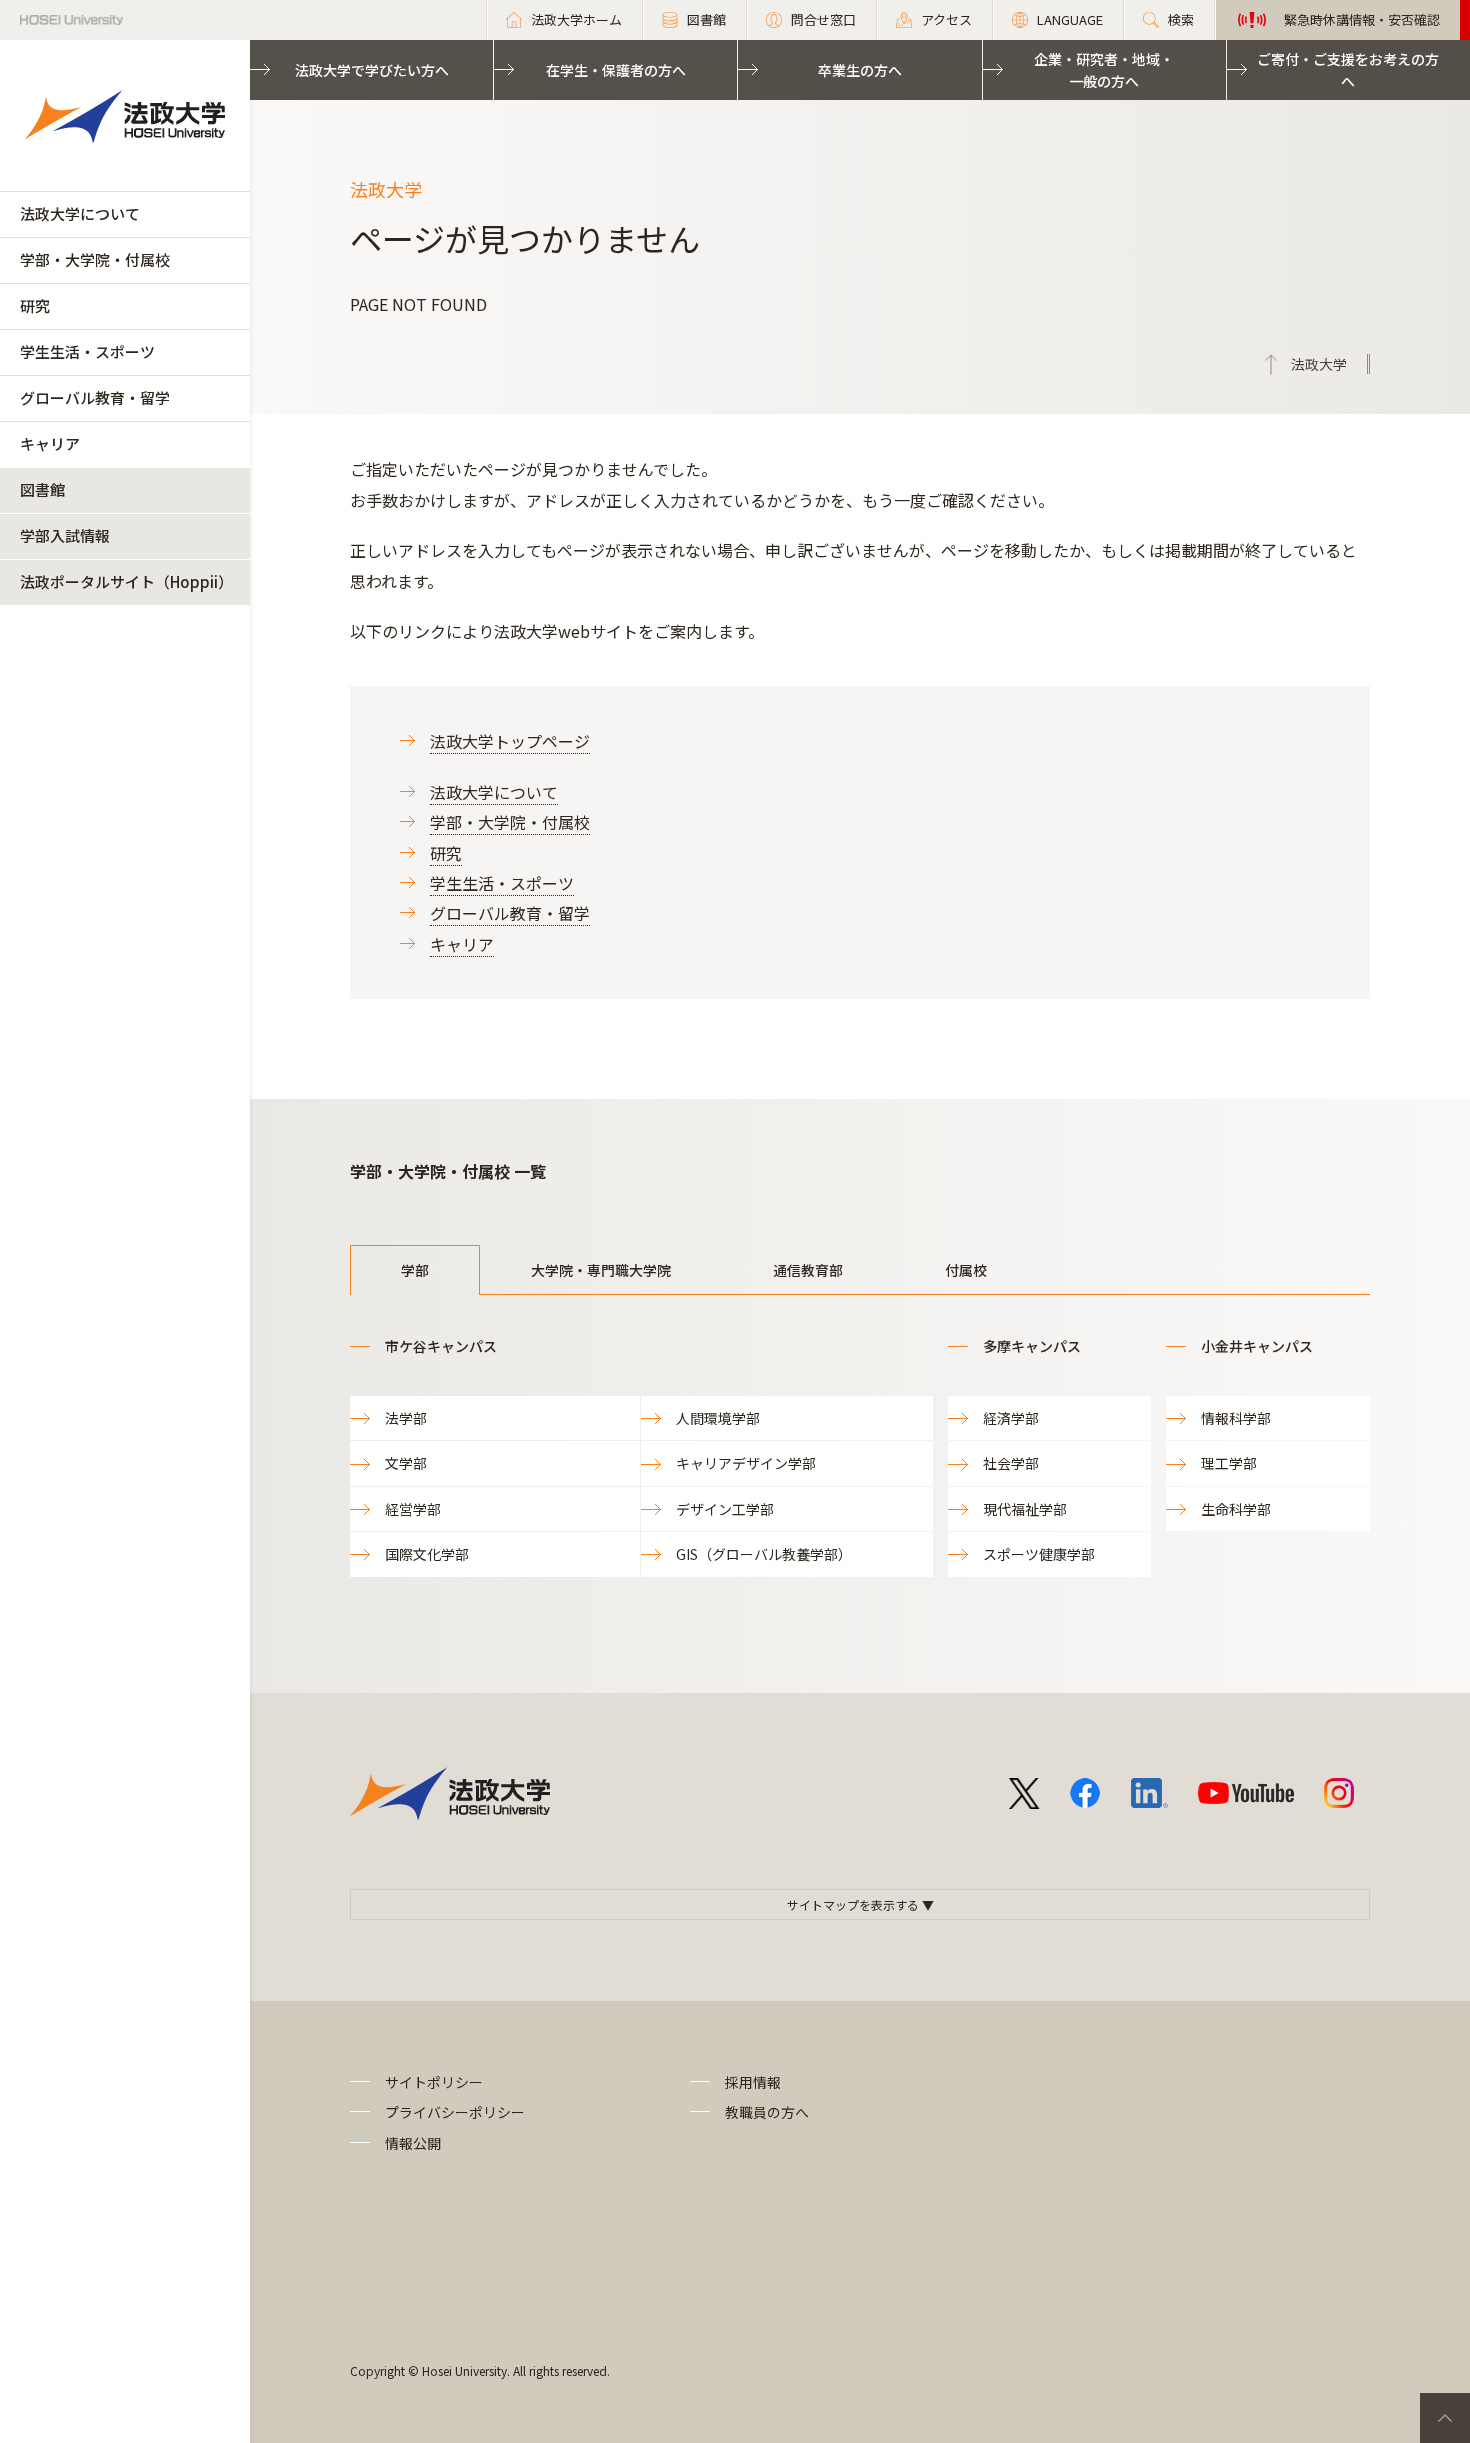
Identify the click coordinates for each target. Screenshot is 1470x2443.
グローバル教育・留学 (95, 397)
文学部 (406, 1463)
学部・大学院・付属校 (95, 259)
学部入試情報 (65, 535)
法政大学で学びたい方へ (372, 70)
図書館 (42, 489)
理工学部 (1229, 1463)
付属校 (966, 1270)
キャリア (50, 443)
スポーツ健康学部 (1039, 1554)
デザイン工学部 (725, 1509)
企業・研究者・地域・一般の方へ (1104, 70)
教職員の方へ (767, 2112)
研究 (35, 305)
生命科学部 (1236, 1509)
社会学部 (1011, 1463)
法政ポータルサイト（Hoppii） (126, 581)
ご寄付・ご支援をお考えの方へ (1348, 70)
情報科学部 (1236, 1418)
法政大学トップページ (510, 741)
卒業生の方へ (860, 70)
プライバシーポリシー (455, 2112)
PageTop (1445, 2418)
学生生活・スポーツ (87, 351)
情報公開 (413, 2143)
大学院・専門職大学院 (601, 1270)
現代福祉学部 (1025, 1509)
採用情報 (753, 2082)
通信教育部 (808, 1270)
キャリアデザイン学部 (746, 1463)
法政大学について (80, 213)
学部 (415, 1270)
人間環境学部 (718, 1418)
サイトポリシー (434, 2082)
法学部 (406, 1418)
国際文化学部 (427, 1554)
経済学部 (1011, 1418)
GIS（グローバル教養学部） (764, 1554)
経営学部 (413, 1509)
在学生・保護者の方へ (616, 70)
